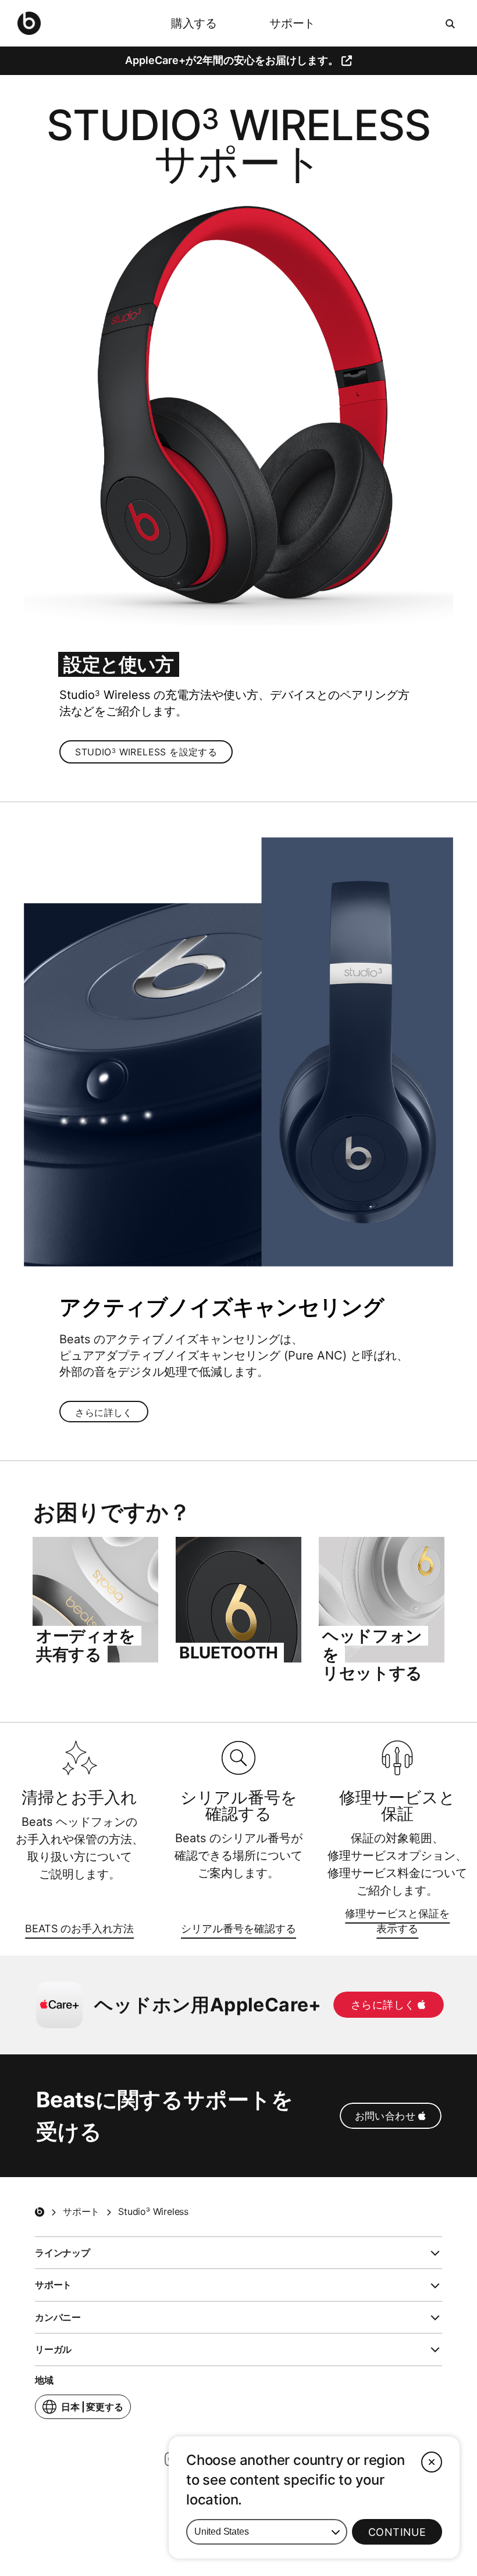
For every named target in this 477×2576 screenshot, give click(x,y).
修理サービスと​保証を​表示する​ (389, 1922)
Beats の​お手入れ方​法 (79, 1930)
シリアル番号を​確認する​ (238, 1930)
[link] (146, 752)
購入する (194, 23)
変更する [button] (92, 2410)
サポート (292, 23)
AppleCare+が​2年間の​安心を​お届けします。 (232, 60)
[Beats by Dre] (29, 23)
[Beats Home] (40, 2212)
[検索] (451, 23)
